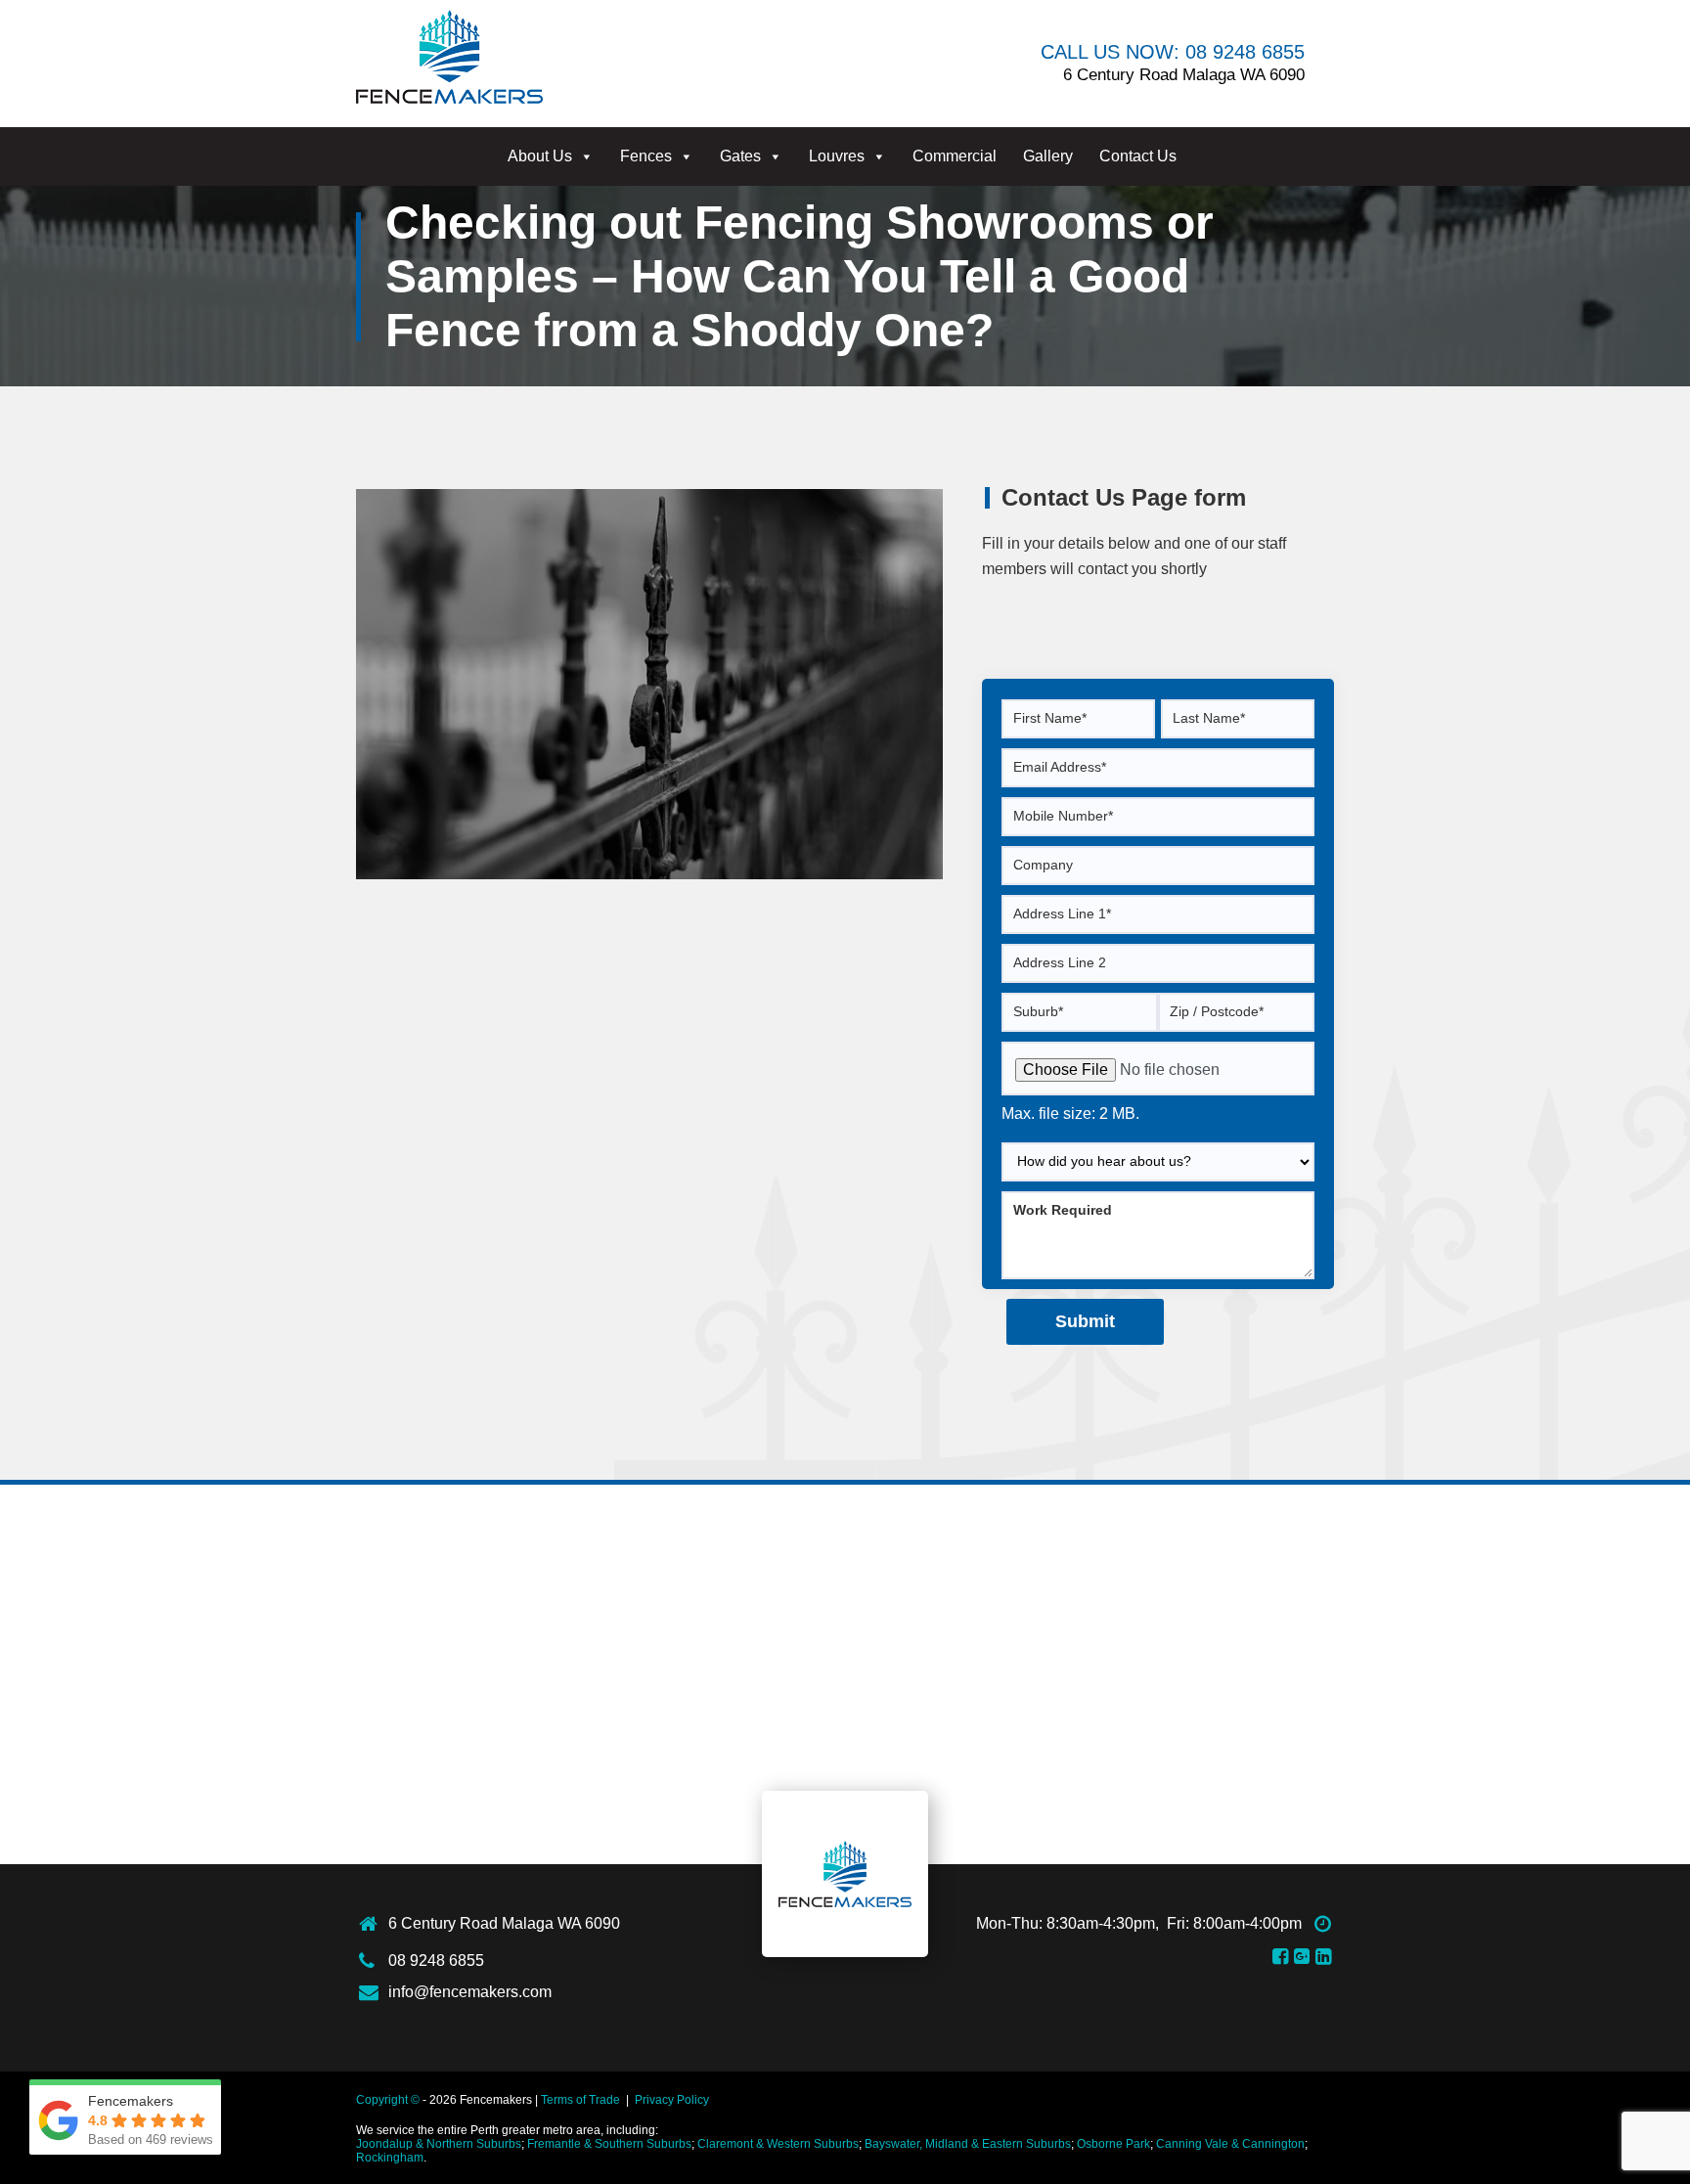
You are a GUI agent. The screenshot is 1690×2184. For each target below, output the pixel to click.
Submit (1085, 1321)
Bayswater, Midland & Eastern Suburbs (968, 2144)
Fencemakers (845, 1874)
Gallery (1048, 156)
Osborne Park (1113, 2144)
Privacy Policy (672, 2100)
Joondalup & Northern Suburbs (439, 2144)
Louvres (837, 156)
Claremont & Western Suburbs (778, 2144)
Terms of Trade (580, 2100)
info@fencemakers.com (470, 1992)
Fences (646, 156)
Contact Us (1138, 156)
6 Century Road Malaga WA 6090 (504, 1923)
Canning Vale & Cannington (1230, 2144)
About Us (540, 156)
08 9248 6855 (436, 1961)
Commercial (955, 156)
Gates (740, 156)
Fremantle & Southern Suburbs (609, 2144)
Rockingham (390, 2158)
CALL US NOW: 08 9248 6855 (1173, 52)
